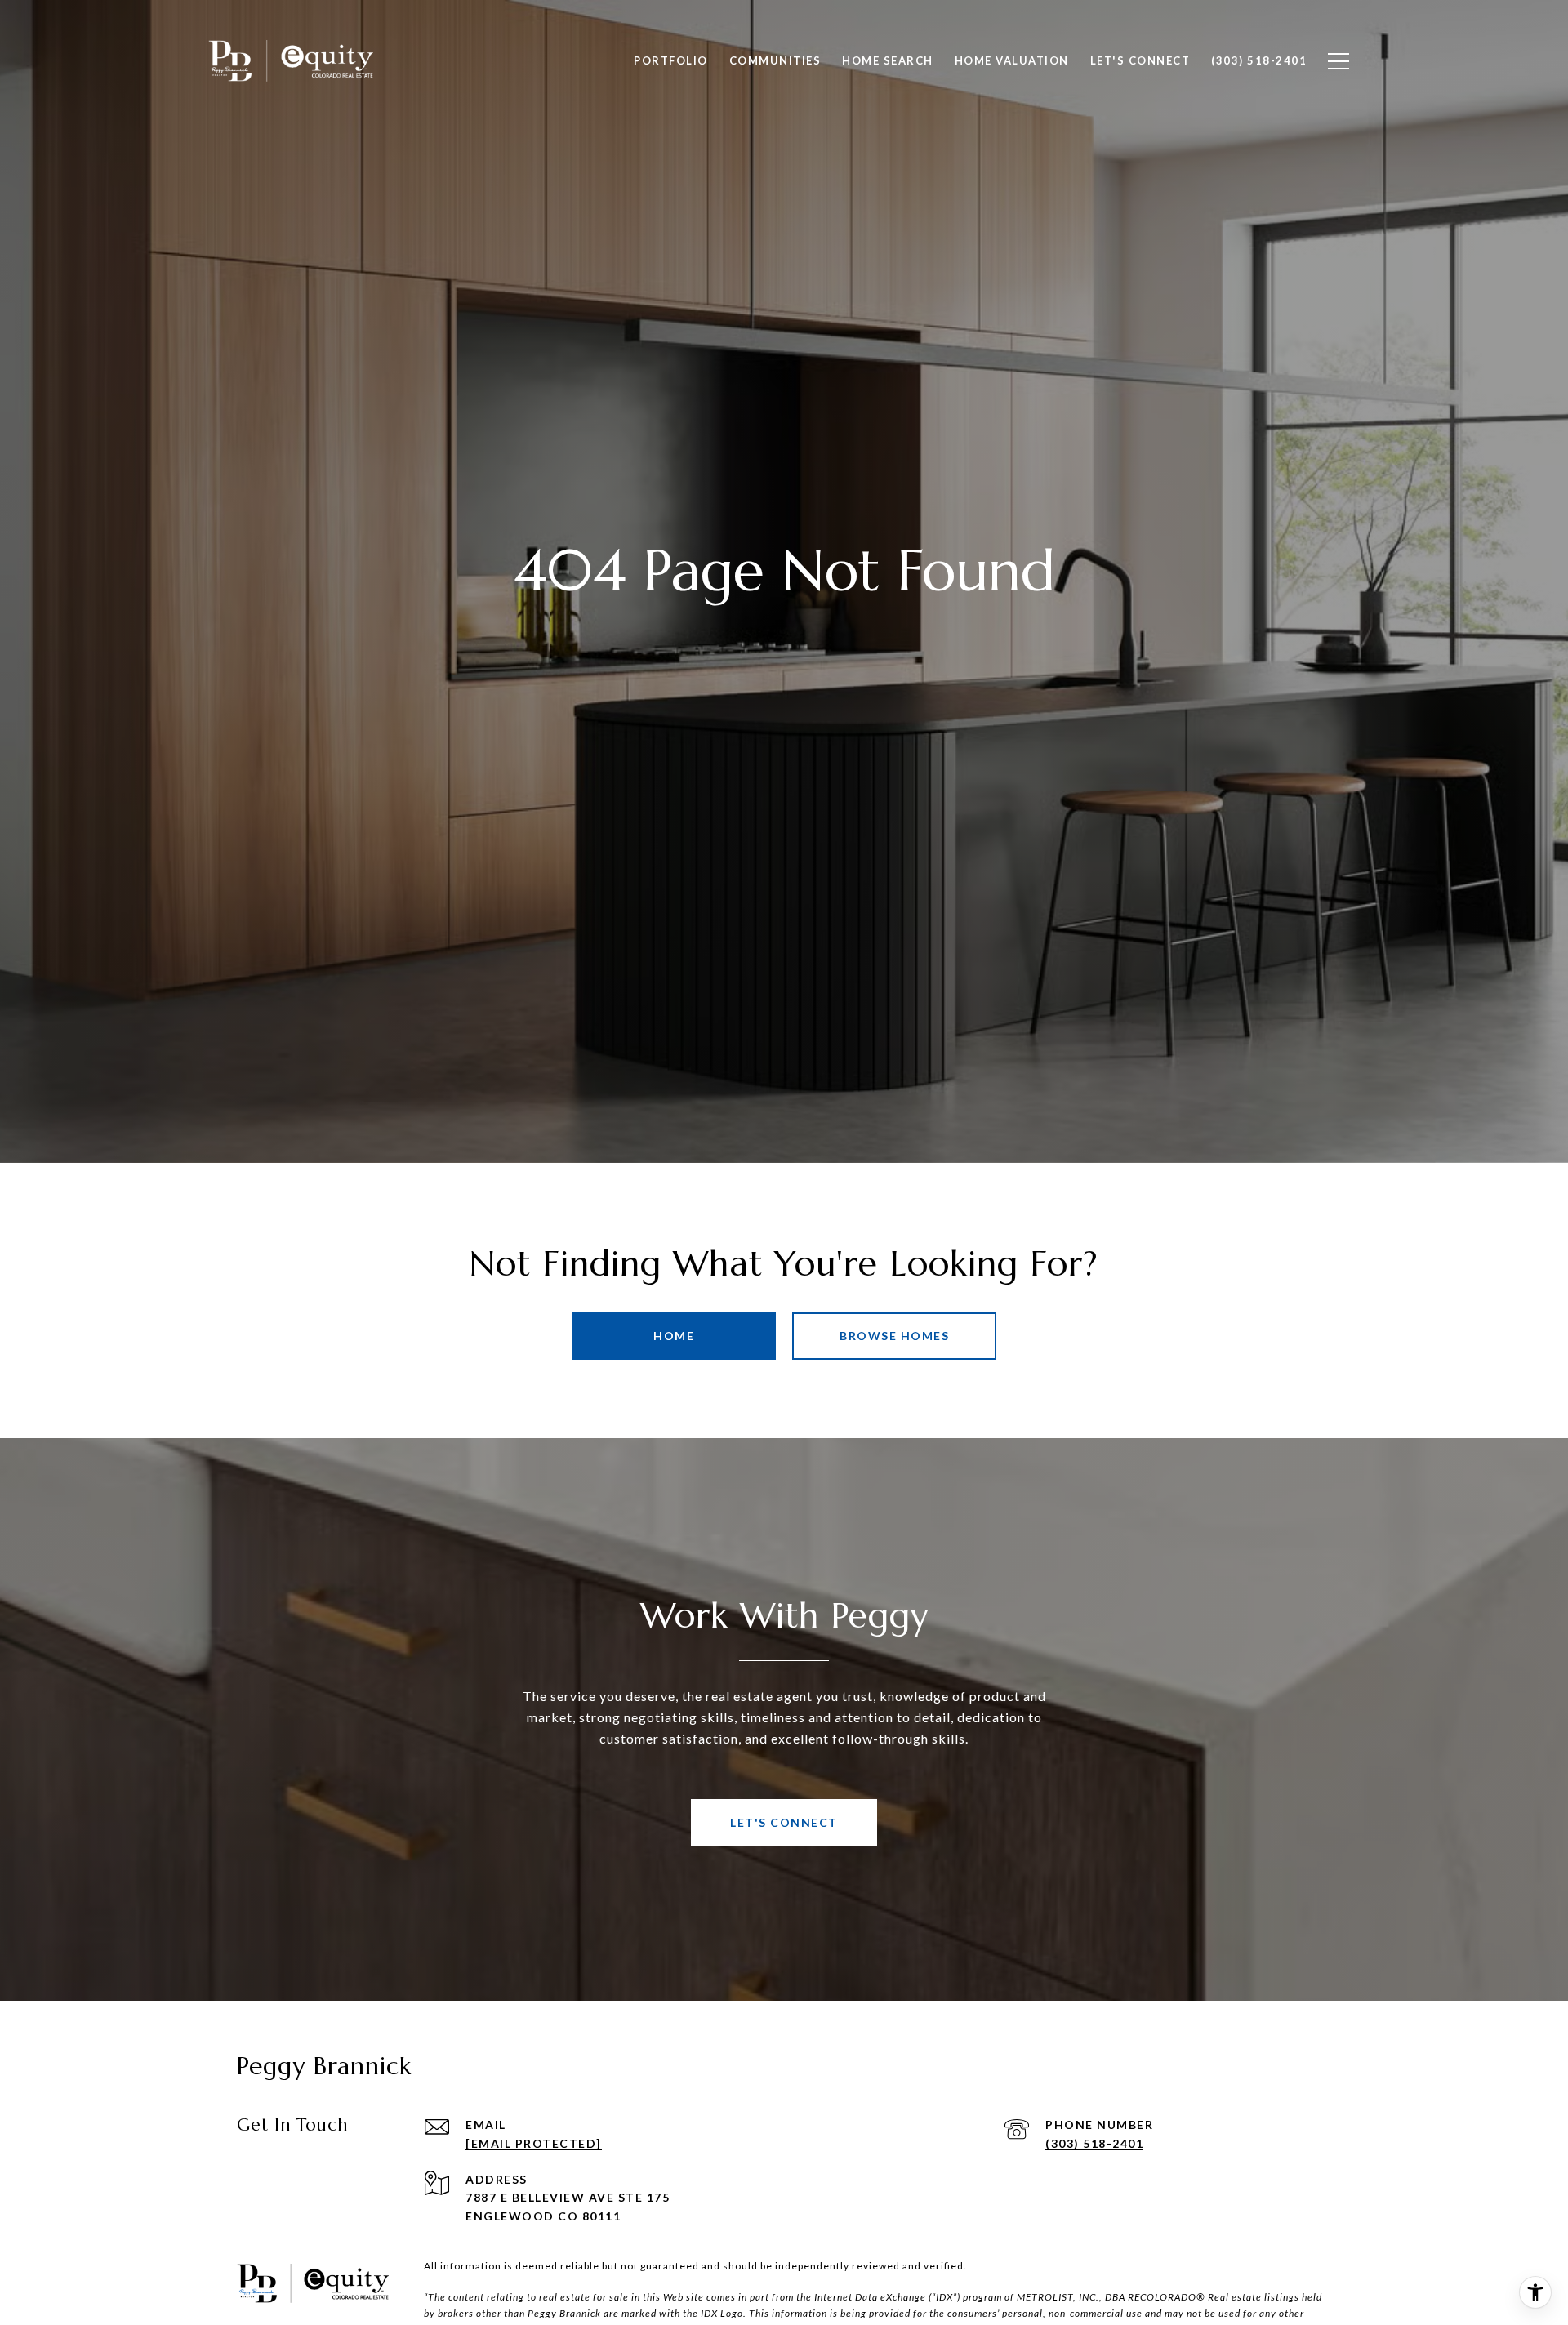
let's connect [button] (784, 1822)
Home (674, 1336)
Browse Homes (894, 1336)
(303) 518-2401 (1094, 2143)
